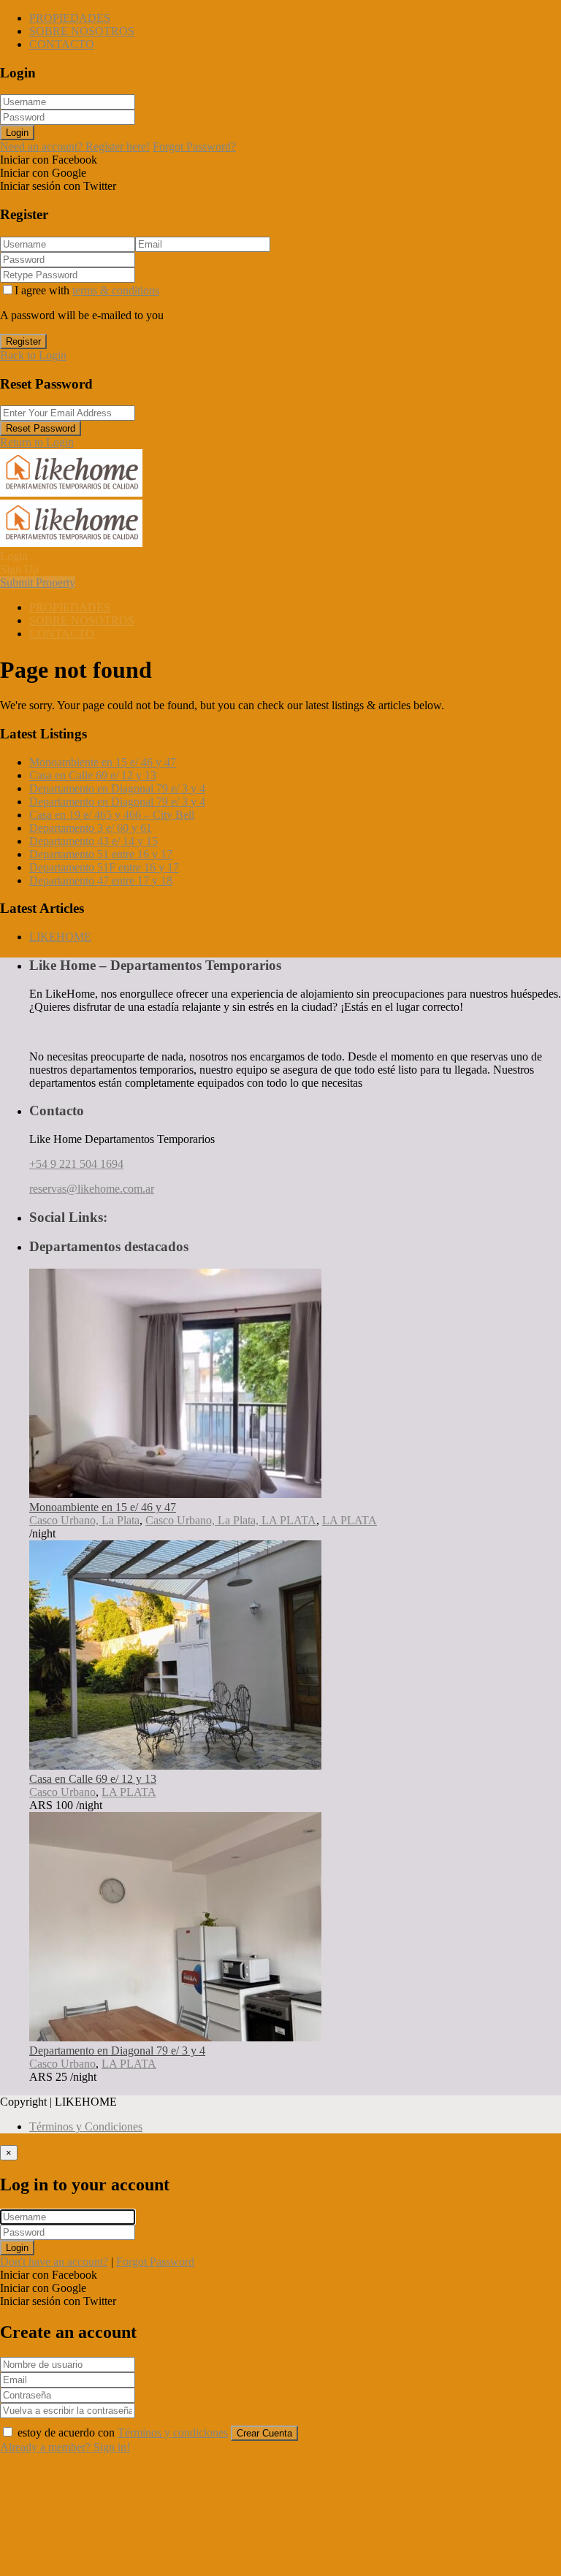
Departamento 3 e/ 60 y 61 (91, 828)
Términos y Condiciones (86, 2126)
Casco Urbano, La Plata (84, 1520)
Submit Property (38, 582)
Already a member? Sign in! (65, 2447)
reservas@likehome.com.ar (92, 1189)
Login (17, 133)
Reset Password (41, 428)
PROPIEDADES (70, 18)
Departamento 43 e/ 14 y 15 (93, 841)
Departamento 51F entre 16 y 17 (104, 867)
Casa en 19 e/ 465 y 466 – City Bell (112, 815)
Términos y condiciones (173, 2432)
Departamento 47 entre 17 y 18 (101, 880)
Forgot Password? (194, 146)
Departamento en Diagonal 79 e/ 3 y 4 (117, 788)
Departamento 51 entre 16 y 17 (101, 854)
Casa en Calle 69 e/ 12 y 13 (93, 775)
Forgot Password (155, 2262)
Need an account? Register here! (75, 146)
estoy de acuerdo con (123, 2432)
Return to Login (37, 442)
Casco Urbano (62, 1792)
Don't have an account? (54, 2262)
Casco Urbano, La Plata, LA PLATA (231, 1520)
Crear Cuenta (264, 2433)
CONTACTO (62, 44)
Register (23, 341)
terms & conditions (116, 290)
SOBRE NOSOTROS (82, 31)
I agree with (87, 290)
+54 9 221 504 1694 (76, 1164)
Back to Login (33, 355)
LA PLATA (350, 1520)
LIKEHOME (60, 937)
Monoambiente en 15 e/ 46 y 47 (103, 762)
